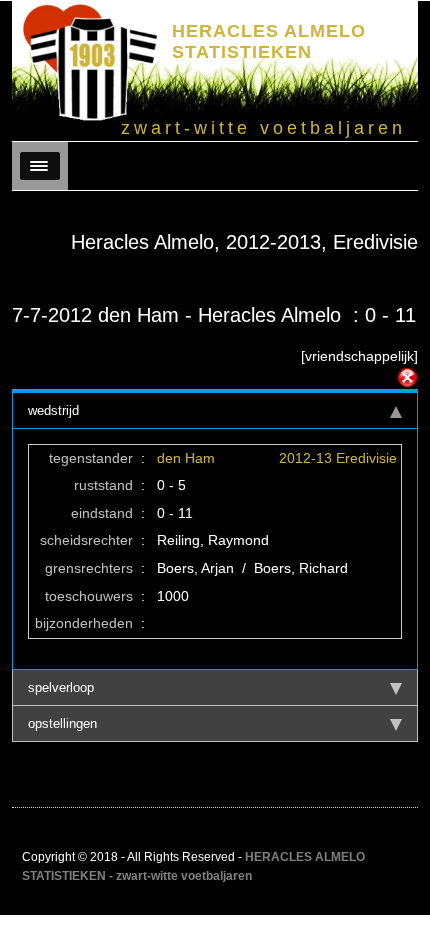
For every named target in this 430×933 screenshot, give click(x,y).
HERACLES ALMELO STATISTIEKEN (269, 41)
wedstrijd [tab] (53, 410)
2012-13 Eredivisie (338, 458)
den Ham (186, 458)
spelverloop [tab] (61, 687)
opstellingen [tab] (62, 723)
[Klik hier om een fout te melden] (407, 378)
